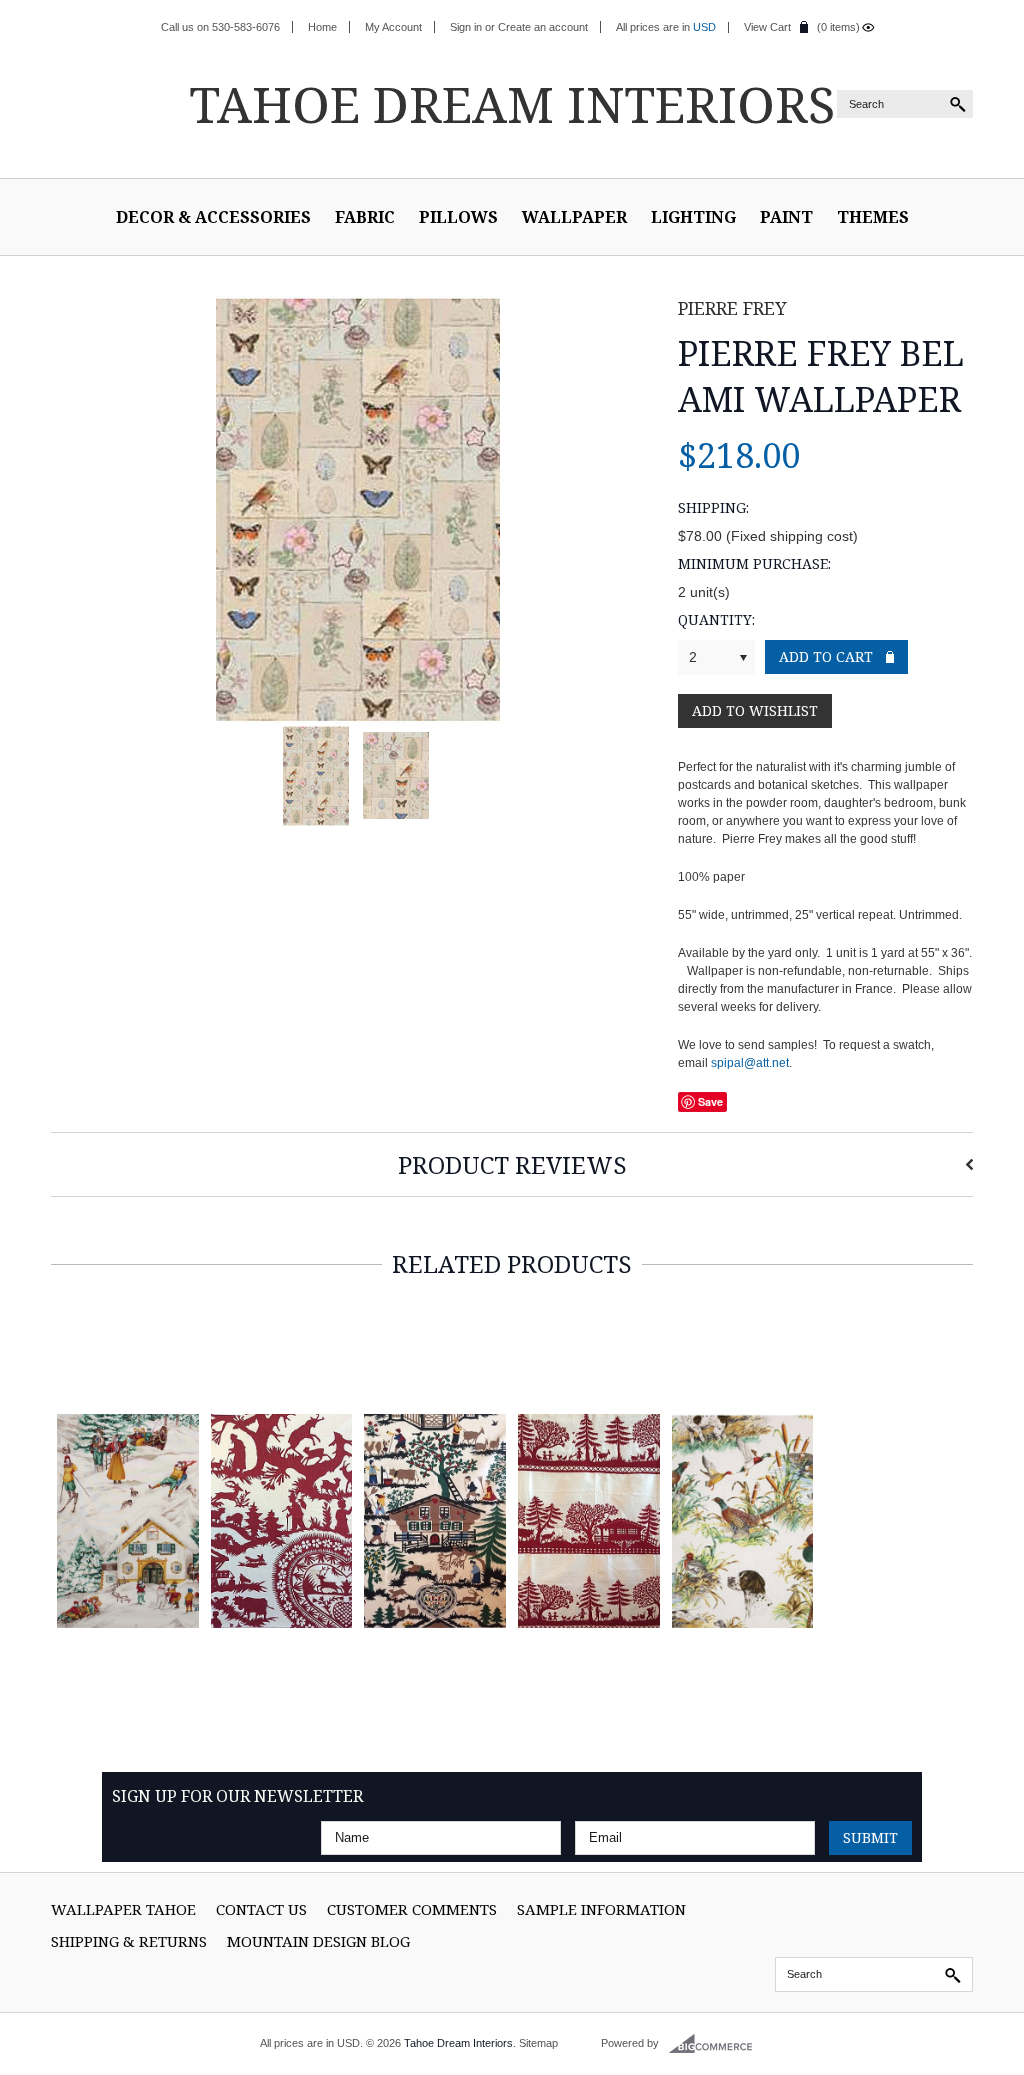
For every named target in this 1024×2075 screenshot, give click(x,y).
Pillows (458, 217)
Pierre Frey (732, 308)
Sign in (466, 27)
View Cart (767, 27)
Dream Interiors (512, 104)
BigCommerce (716, 2044)
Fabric (365, 217)
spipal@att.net (750, 1063)
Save (710, 1101)
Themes (873, 217)
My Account (393, 27)
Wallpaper (574, 217)
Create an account (543, 27)
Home (322, 27)
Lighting (693, 217)
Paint (786, 217)
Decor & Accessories (213, 217)
